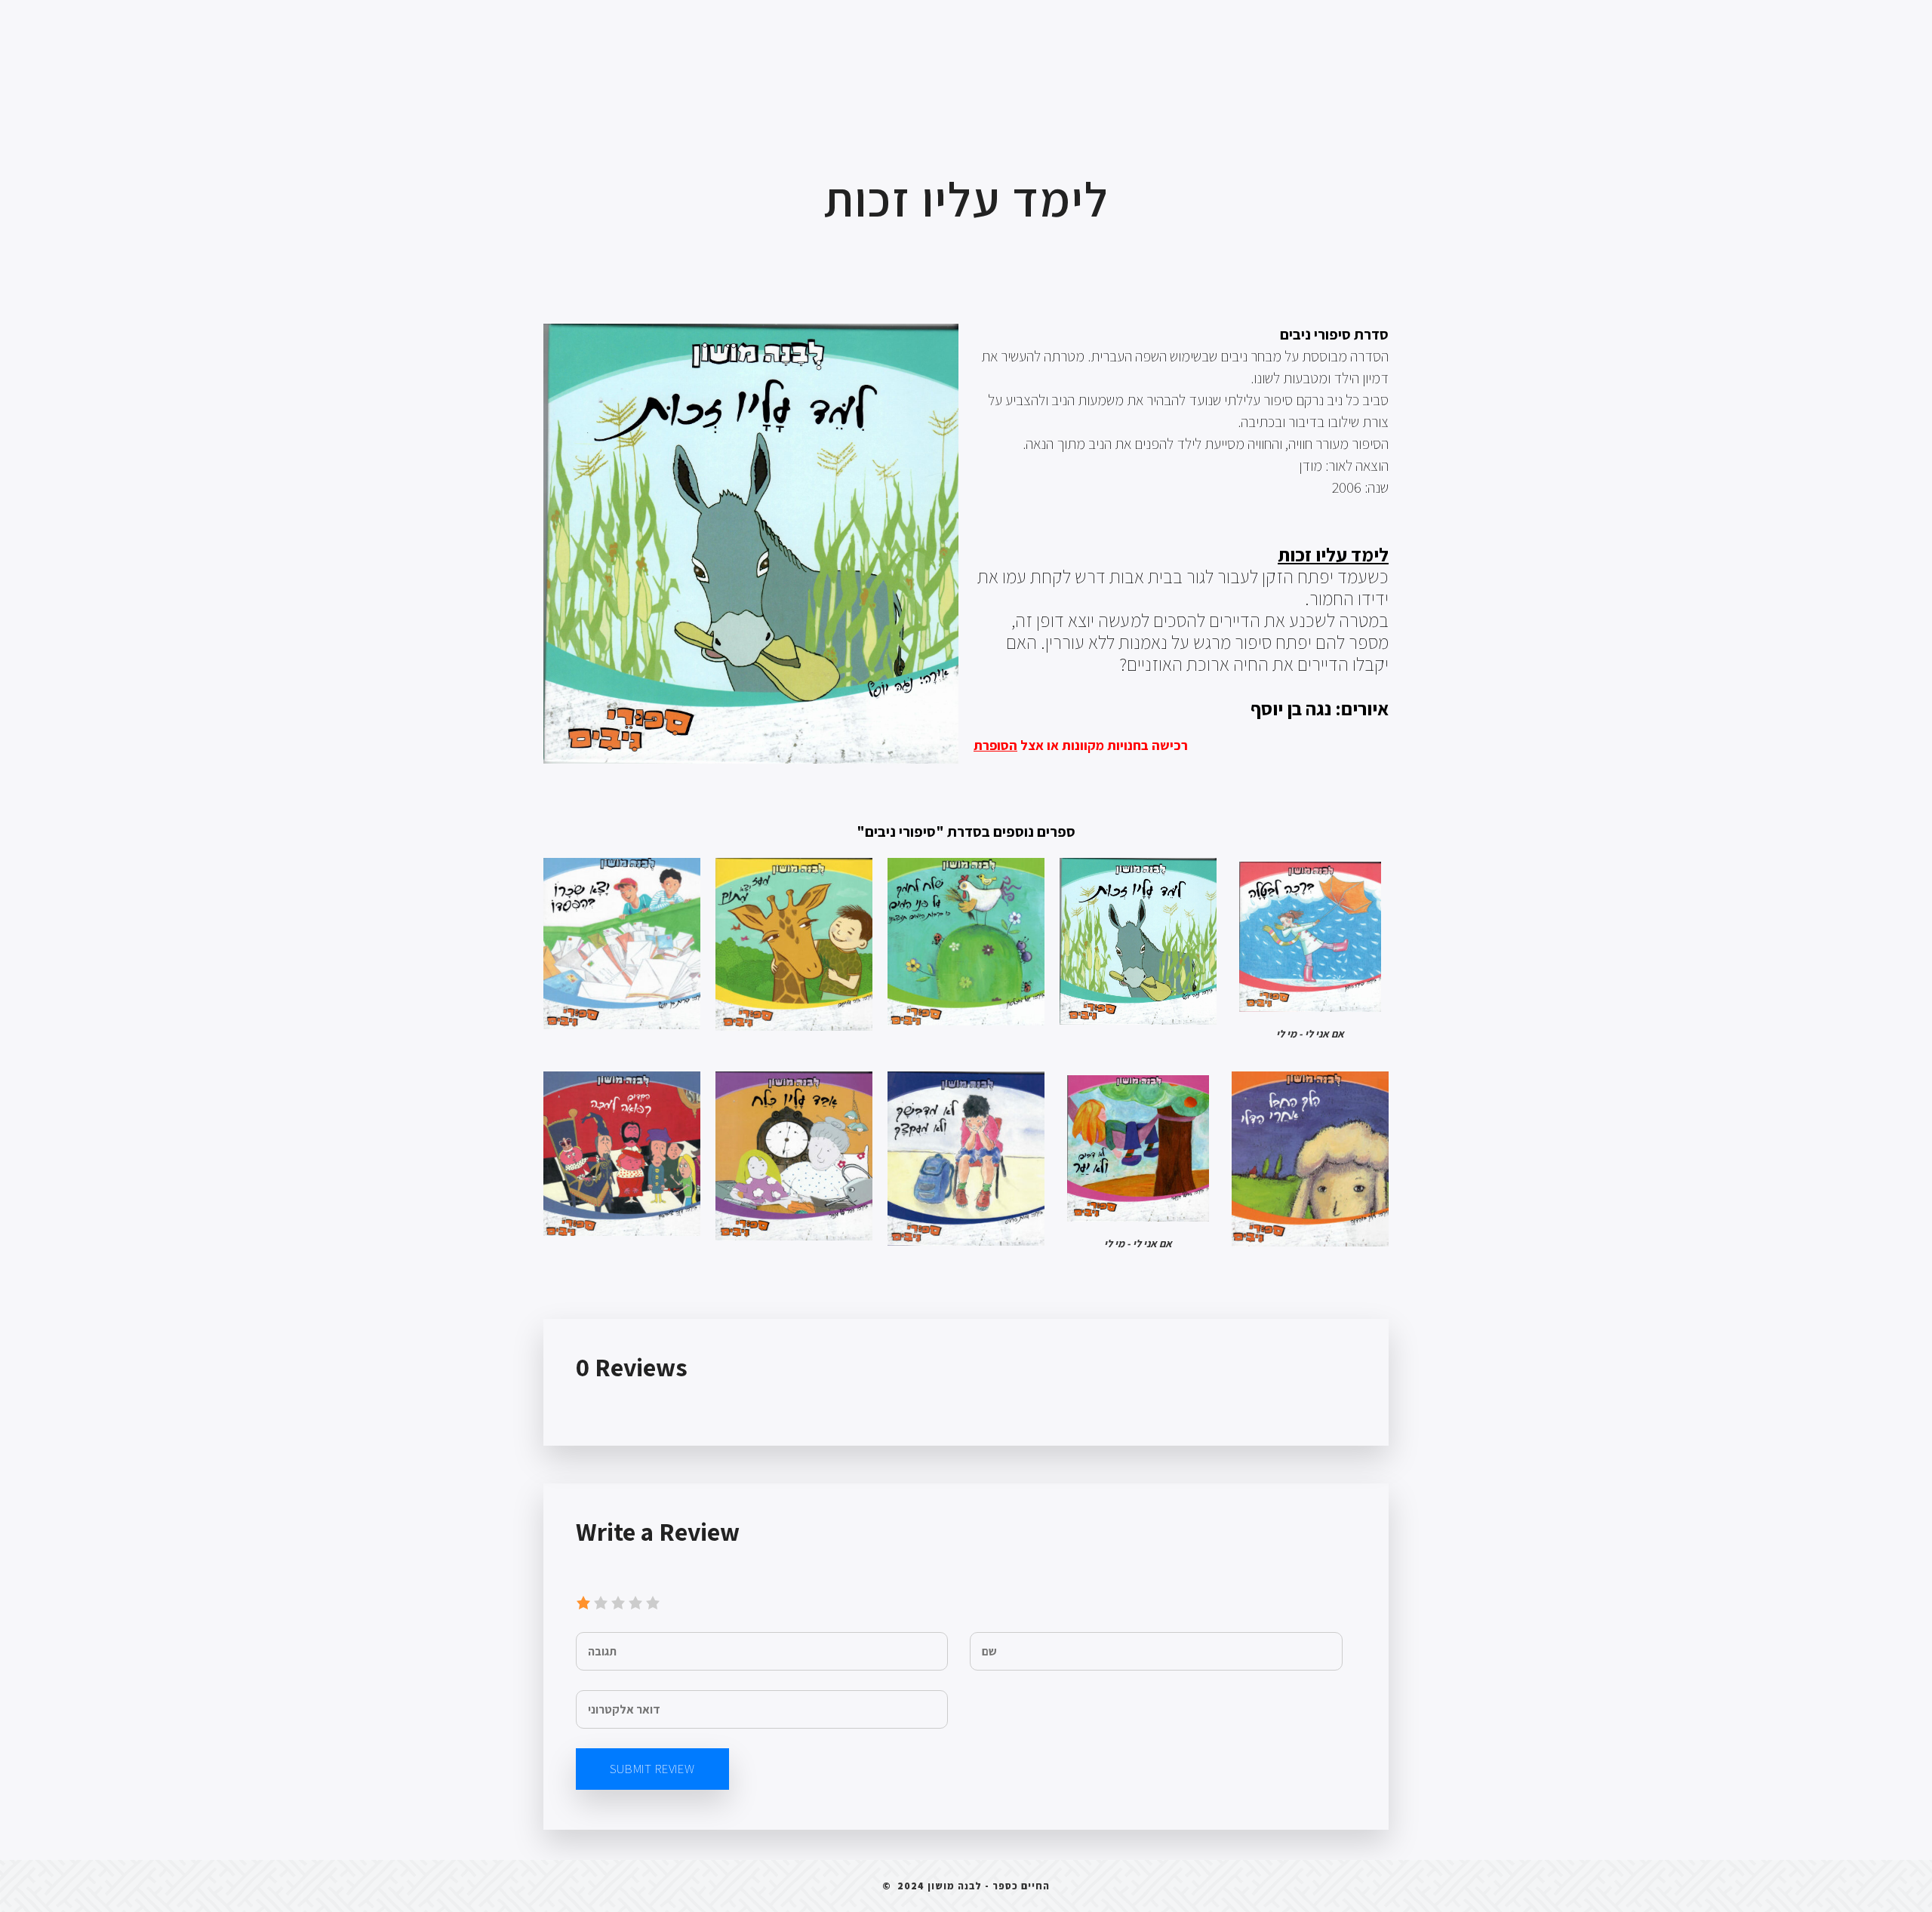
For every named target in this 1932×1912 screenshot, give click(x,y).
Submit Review (652, 1769)
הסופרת (995, 745)
